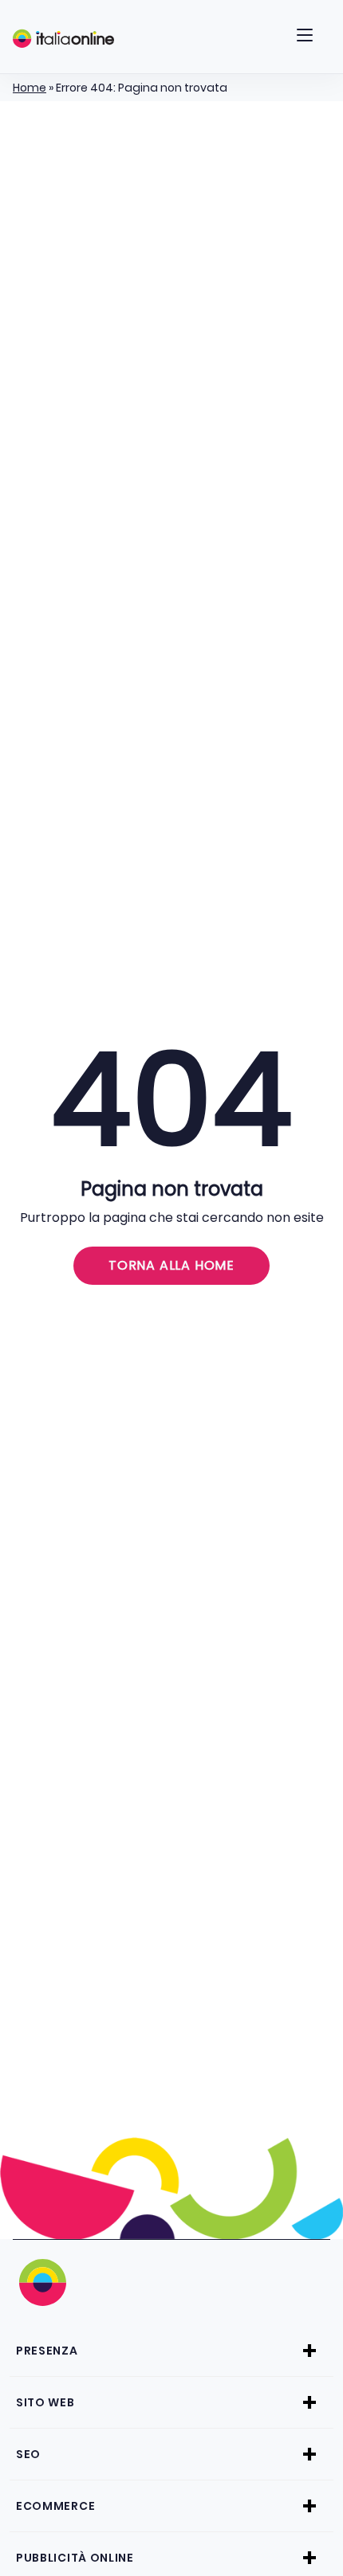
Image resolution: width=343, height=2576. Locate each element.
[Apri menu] (305, 38)
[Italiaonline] (63, 38)
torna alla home (171, 1265)
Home (30, 88)
